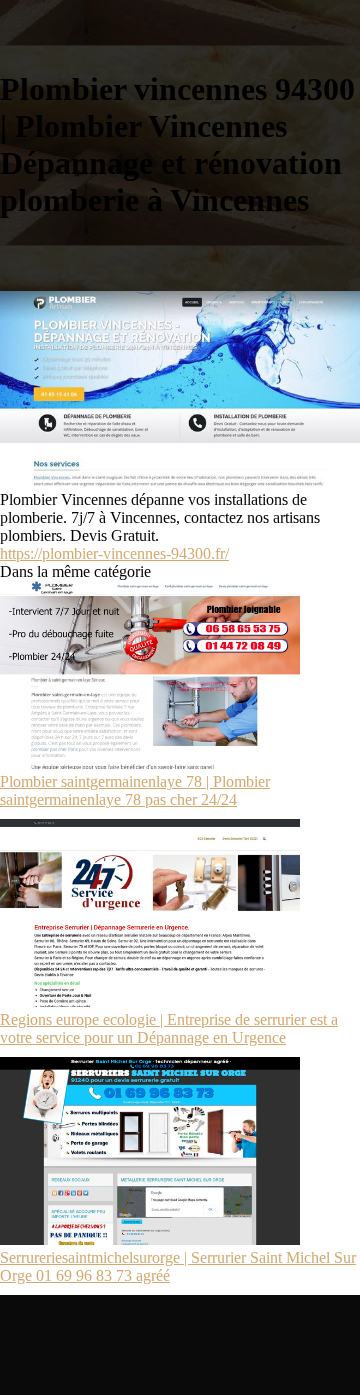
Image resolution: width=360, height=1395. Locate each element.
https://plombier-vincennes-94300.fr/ (114, 553)
